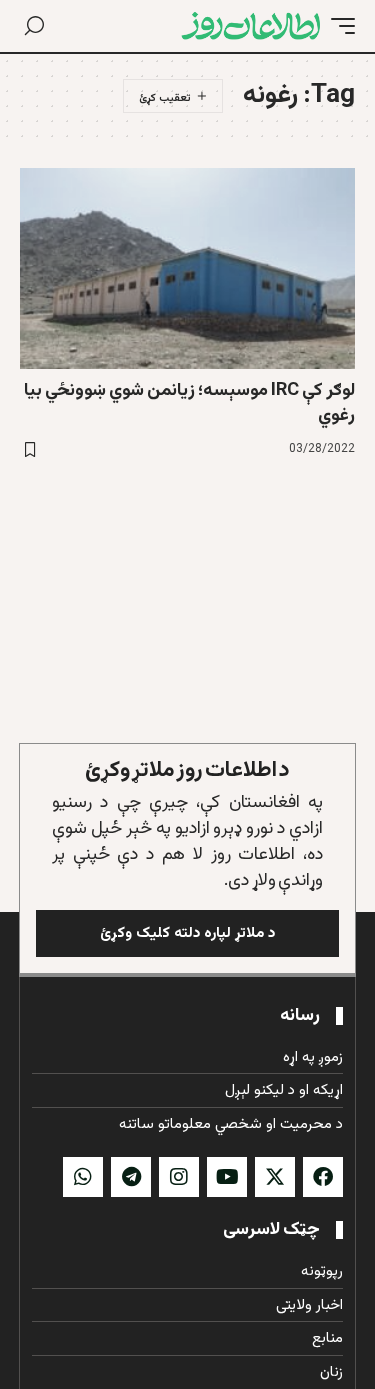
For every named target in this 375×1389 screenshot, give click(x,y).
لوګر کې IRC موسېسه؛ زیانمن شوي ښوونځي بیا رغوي (189, 403)
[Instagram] (179, 1177)
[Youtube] (227, 1177)
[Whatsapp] (83, 1177)
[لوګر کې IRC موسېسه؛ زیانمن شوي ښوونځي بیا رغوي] (187, 268)
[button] (338, 26)
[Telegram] (131, 1177)
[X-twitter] (275, 1177)
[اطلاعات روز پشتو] (251, 26)
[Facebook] (323, 1177)
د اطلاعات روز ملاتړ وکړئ (187, 770)
